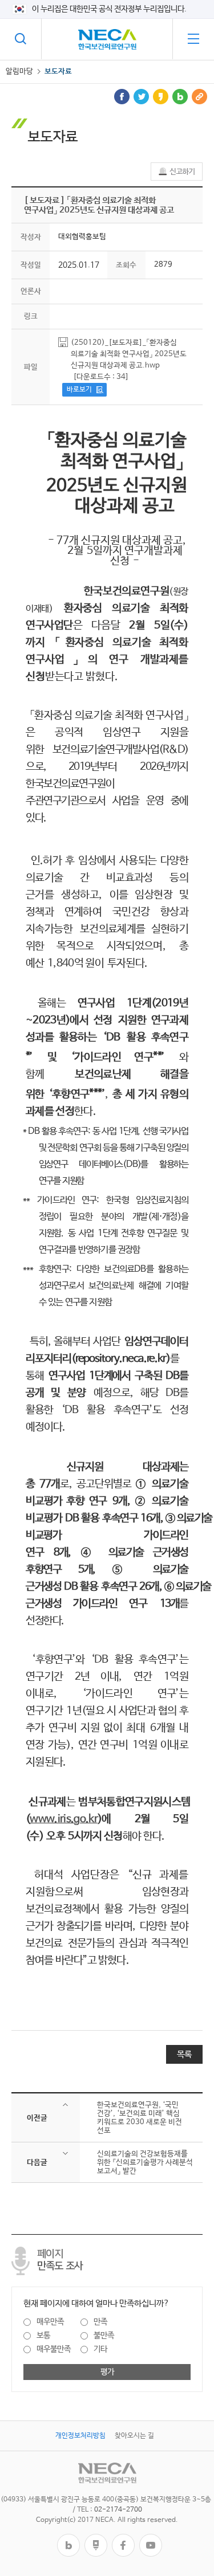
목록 (184, 2054)
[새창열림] (68, 2538)
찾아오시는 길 (134, 2436)
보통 (43, 2336)
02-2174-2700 (118, 2510)
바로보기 (79, 390)
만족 (100, 2322)
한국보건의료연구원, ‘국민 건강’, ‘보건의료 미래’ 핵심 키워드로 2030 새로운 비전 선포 (140, 2118)
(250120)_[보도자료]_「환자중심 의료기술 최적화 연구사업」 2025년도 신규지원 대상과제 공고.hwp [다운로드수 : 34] (129, 360)
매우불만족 (54, 2349)
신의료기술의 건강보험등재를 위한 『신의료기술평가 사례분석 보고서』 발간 (145, 2163)
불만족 (104, 2336)
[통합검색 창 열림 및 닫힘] (21, 39)
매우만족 (50, 2322)
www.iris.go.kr (64, 1819)
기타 (100, 2349)
